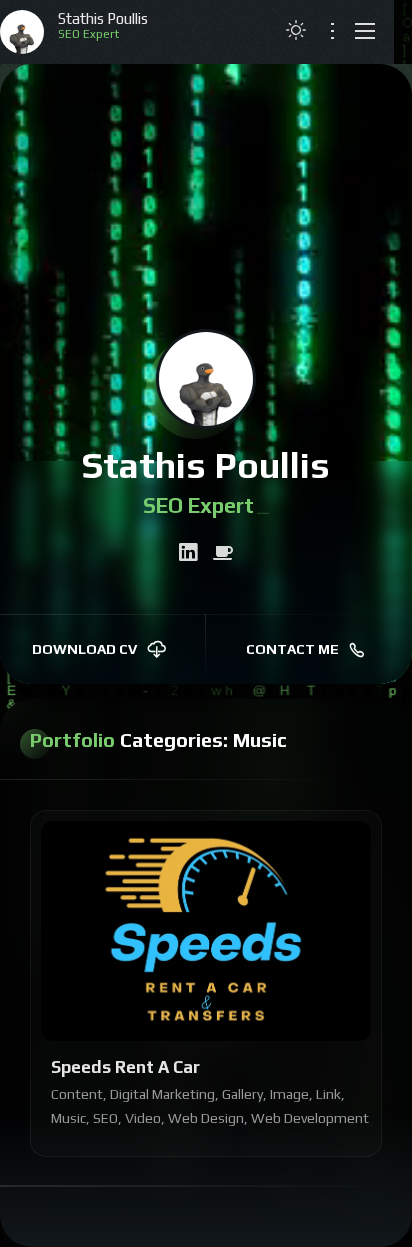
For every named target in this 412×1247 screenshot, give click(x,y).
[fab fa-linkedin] (188, 553)
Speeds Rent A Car (125, 1067)
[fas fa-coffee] (223, 553)
